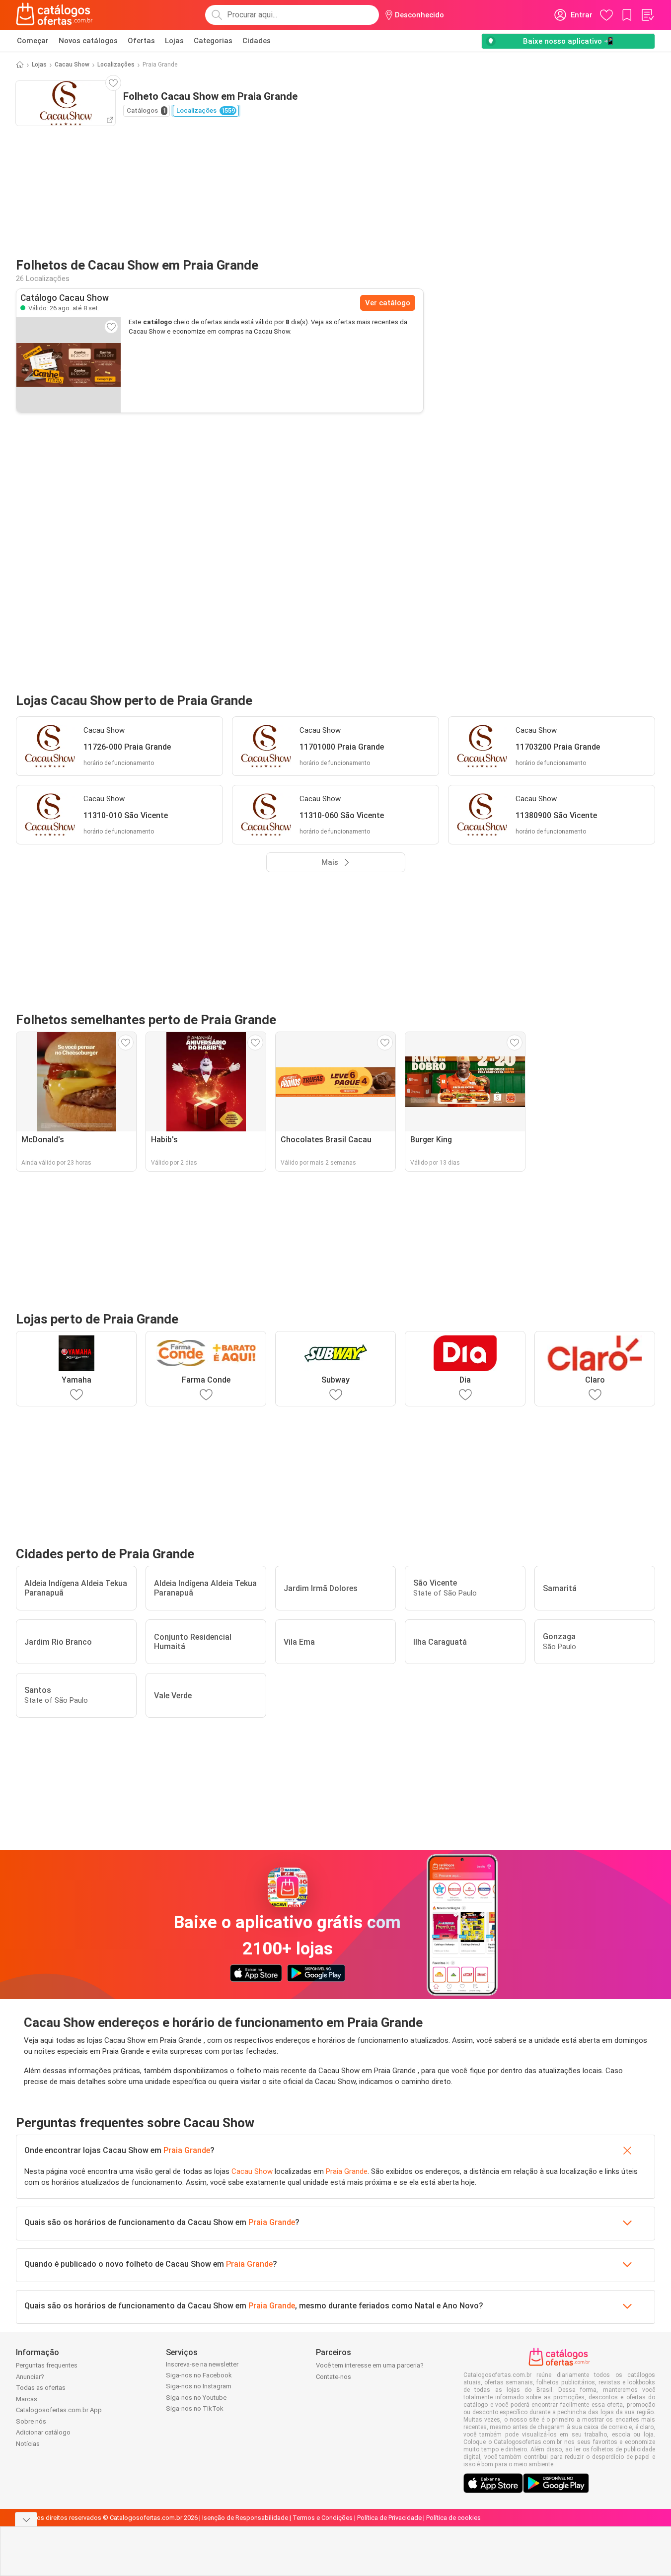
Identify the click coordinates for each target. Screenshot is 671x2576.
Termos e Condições (323, 2518)
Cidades (257, 41)
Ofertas (141, 41)
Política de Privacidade (389, 2518)
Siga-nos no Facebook (199, 2375)
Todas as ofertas (41, 2388)
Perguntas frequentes (47, 2365)
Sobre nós (31, 2421)
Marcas (27, 2399)
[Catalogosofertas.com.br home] (54, 15)
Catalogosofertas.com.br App (59, 2410)
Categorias (213, 41)
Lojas (174, 41)
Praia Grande (187, 2150)
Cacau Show (72, 65)
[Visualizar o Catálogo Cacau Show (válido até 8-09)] (69, 365)
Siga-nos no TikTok (195, 2408)
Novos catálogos (88, 41)
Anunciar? (30, 2377)
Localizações (116, 65)
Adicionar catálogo (43, 2432)
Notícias (28, 2444)
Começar (33, 41)
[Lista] (647, 15)
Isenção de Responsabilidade (245, 2518)
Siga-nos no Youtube (196, 2398)
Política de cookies (453, 2518)
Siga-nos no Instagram (199, 2386)
